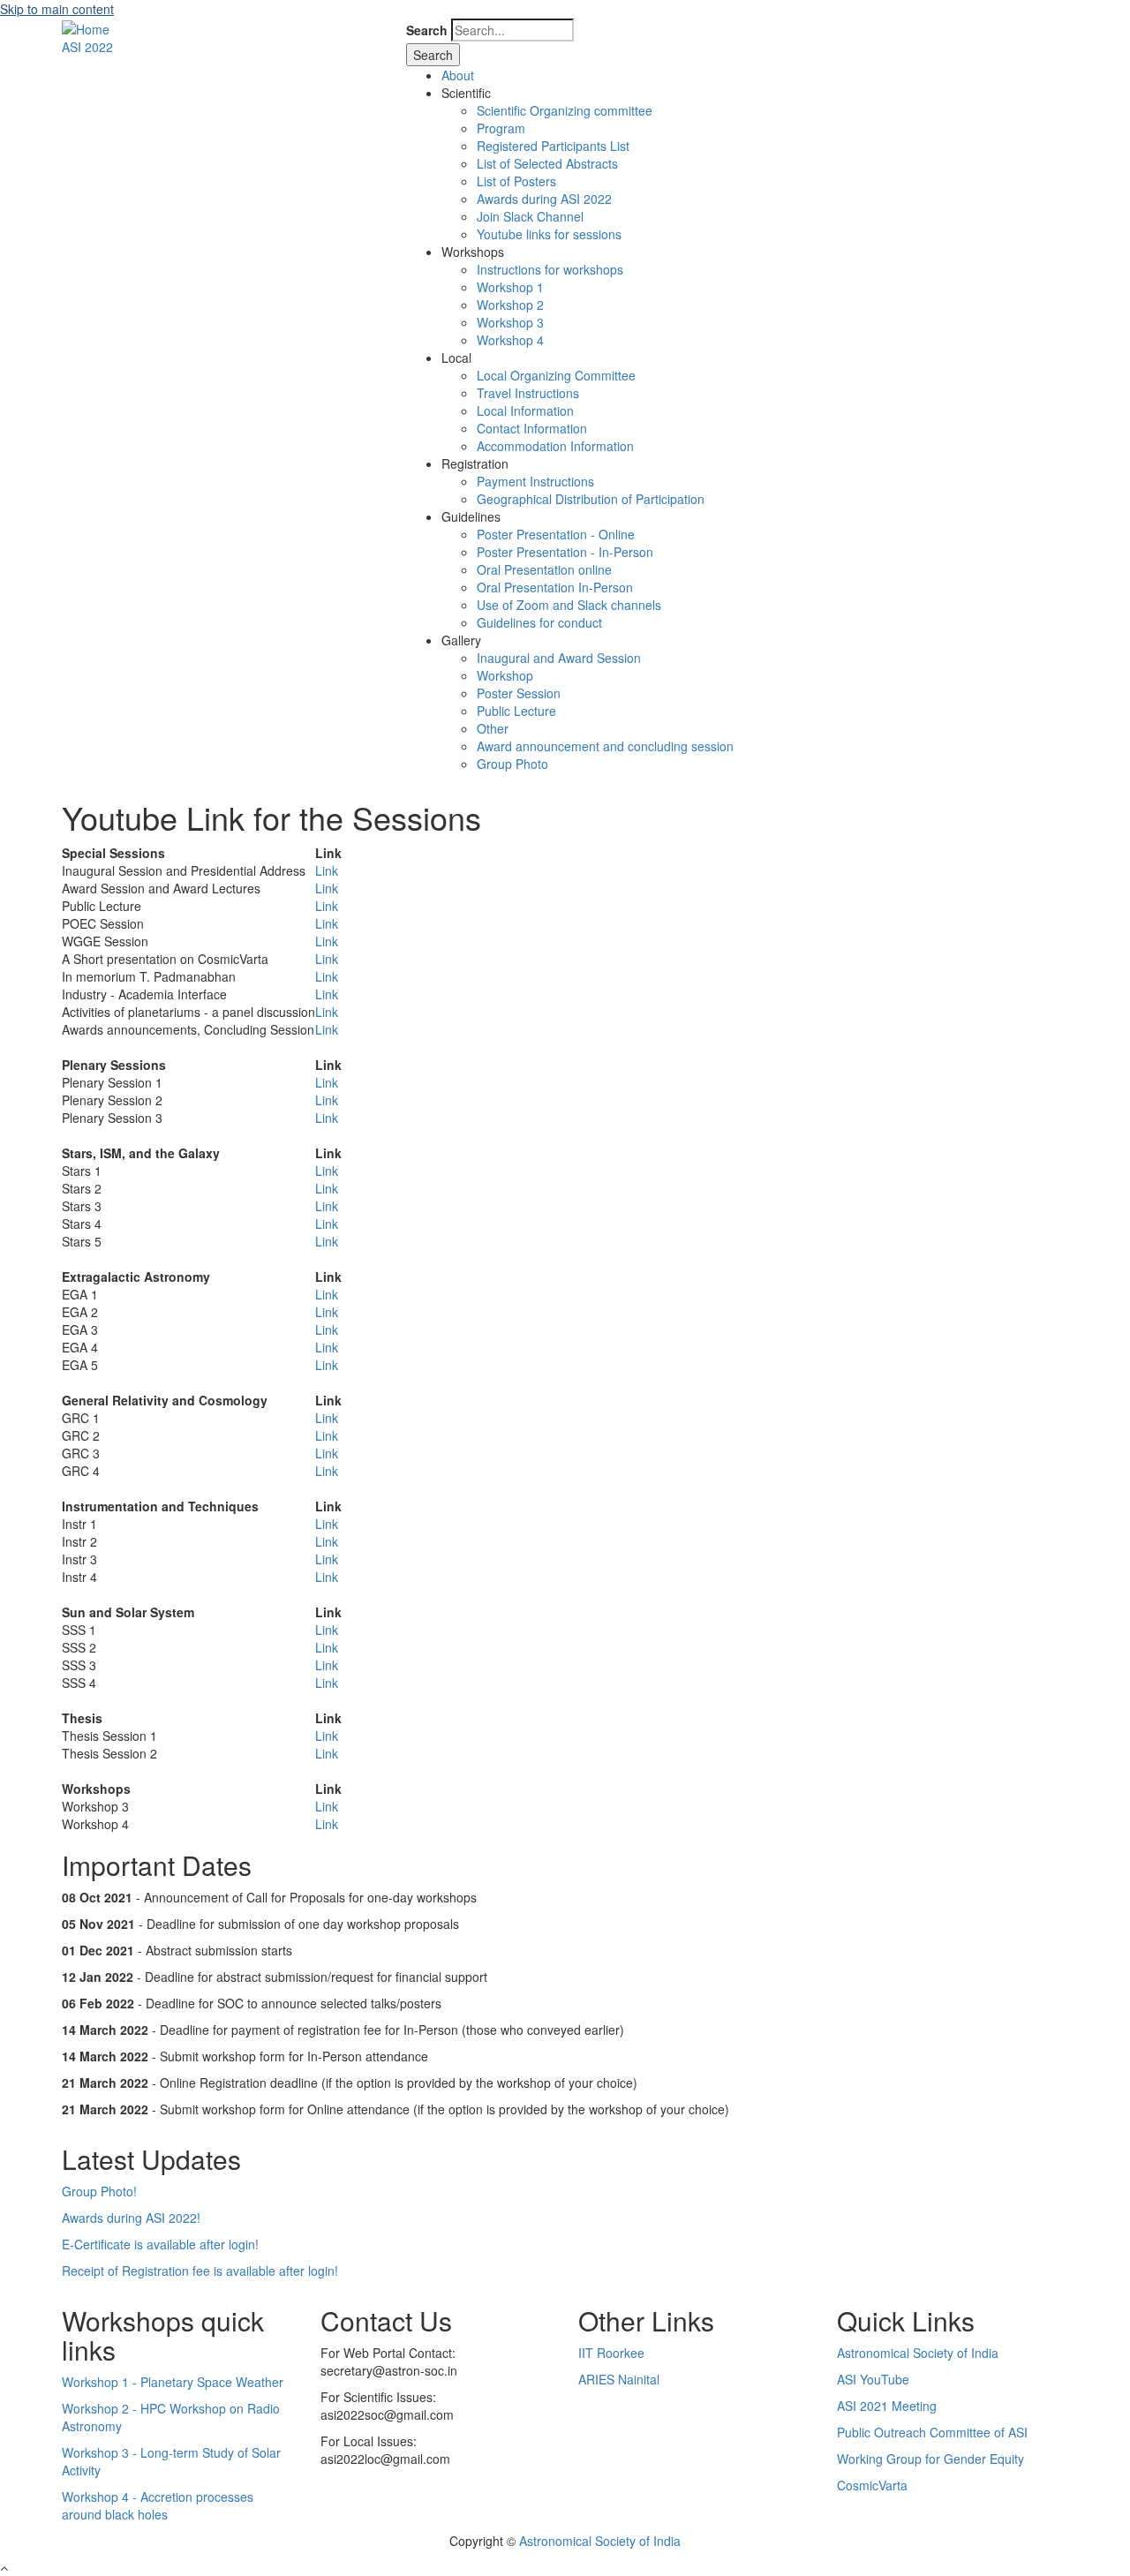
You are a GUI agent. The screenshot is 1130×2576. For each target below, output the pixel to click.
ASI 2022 (87, 47)
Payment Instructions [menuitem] (535, 481)
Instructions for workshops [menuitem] (550, 269)
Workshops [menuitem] (473, 252)
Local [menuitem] (456, 358)
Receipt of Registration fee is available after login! (200, 2271)
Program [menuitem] (501, 128)
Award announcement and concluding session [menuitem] (605, 746)
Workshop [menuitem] (505, 675)
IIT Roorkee (611, 2353)
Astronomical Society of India (918, 2353)
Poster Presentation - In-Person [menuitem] (565, 552)
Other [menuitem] (493, 728)
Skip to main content (57, 9)
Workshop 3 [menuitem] (510, 322)
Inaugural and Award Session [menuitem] (559, 658)
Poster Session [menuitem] (519, 693)
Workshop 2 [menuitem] (510, 305)
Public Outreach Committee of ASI (932, 2432)
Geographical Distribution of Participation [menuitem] (591, 499)
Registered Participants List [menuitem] (553, 146)
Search (427, 30)
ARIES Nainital (619, 2379)
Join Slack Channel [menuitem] (530, 216)
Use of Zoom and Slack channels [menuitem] (569, 605)
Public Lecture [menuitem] (516, 711)
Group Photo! (99, 2191)
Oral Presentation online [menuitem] (544, 569)
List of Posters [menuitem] (516, 181)
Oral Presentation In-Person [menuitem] (555, 587)
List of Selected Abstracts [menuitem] (547, 163)
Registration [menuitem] (475, 463)
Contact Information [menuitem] (532, 428)
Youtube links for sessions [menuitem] (549, 234)
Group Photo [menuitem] (512, 764)
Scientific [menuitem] (466, 93)
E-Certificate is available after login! (160, 2244)
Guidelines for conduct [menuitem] (539, 622)
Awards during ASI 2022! (131, 2218)
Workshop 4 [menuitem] (510, 340)
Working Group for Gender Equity (930, 2459)
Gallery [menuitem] (461, 640)
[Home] (86, 27)
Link (327, 870)
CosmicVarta (872, 2485)
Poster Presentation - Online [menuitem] (556, 534)
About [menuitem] (458, 75)
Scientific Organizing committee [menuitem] (565, 110)
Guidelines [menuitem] (471, 516)
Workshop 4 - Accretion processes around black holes (158, 2505)
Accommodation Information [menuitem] (555, 446)
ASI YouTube (873, 2379)
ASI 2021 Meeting (887, 2406)
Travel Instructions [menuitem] (528, 393)
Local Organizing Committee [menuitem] (556, 375)
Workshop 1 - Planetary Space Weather (173, 2382)
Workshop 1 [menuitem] (510, 287)
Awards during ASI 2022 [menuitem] (544, 199)
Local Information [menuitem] (525, 411)
